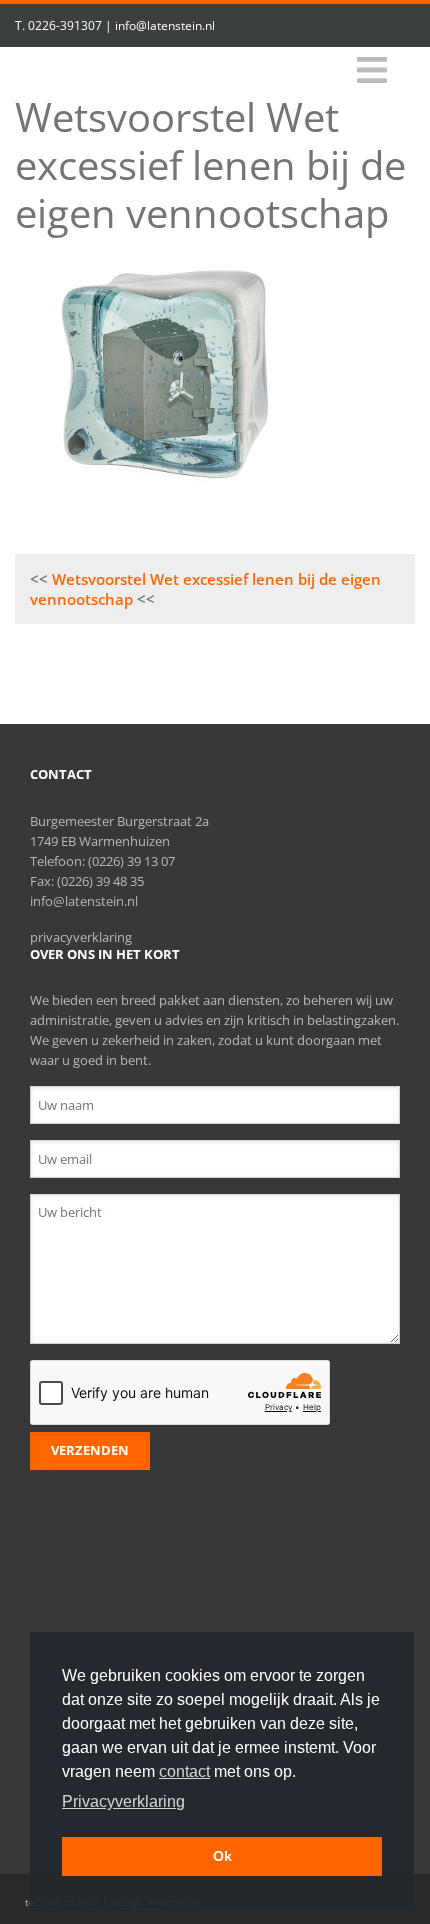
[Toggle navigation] (372, 70)
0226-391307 (65, 25)
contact (184, 1771)
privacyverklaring (81, 937)
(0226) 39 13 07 (131, 861)
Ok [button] (222, 1856)
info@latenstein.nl (165, 25)
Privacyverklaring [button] (123, 1801)
